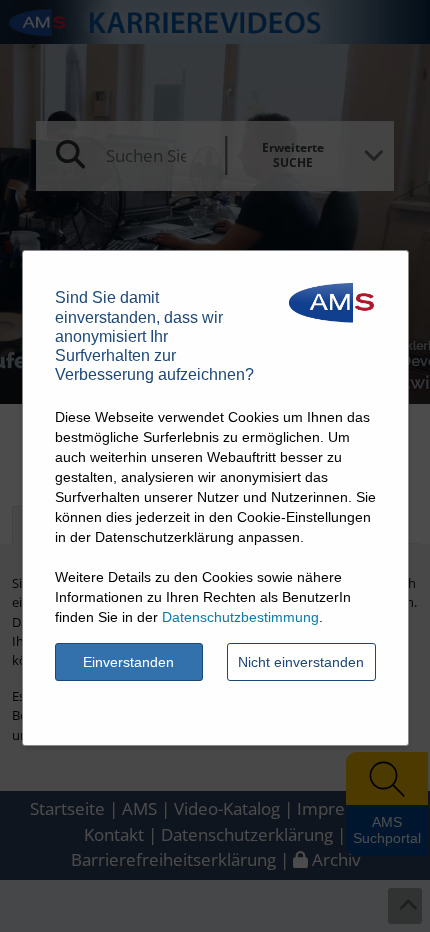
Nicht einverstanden (301, 662)
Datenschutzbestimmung (240, 617)
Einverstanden (128, 662)
